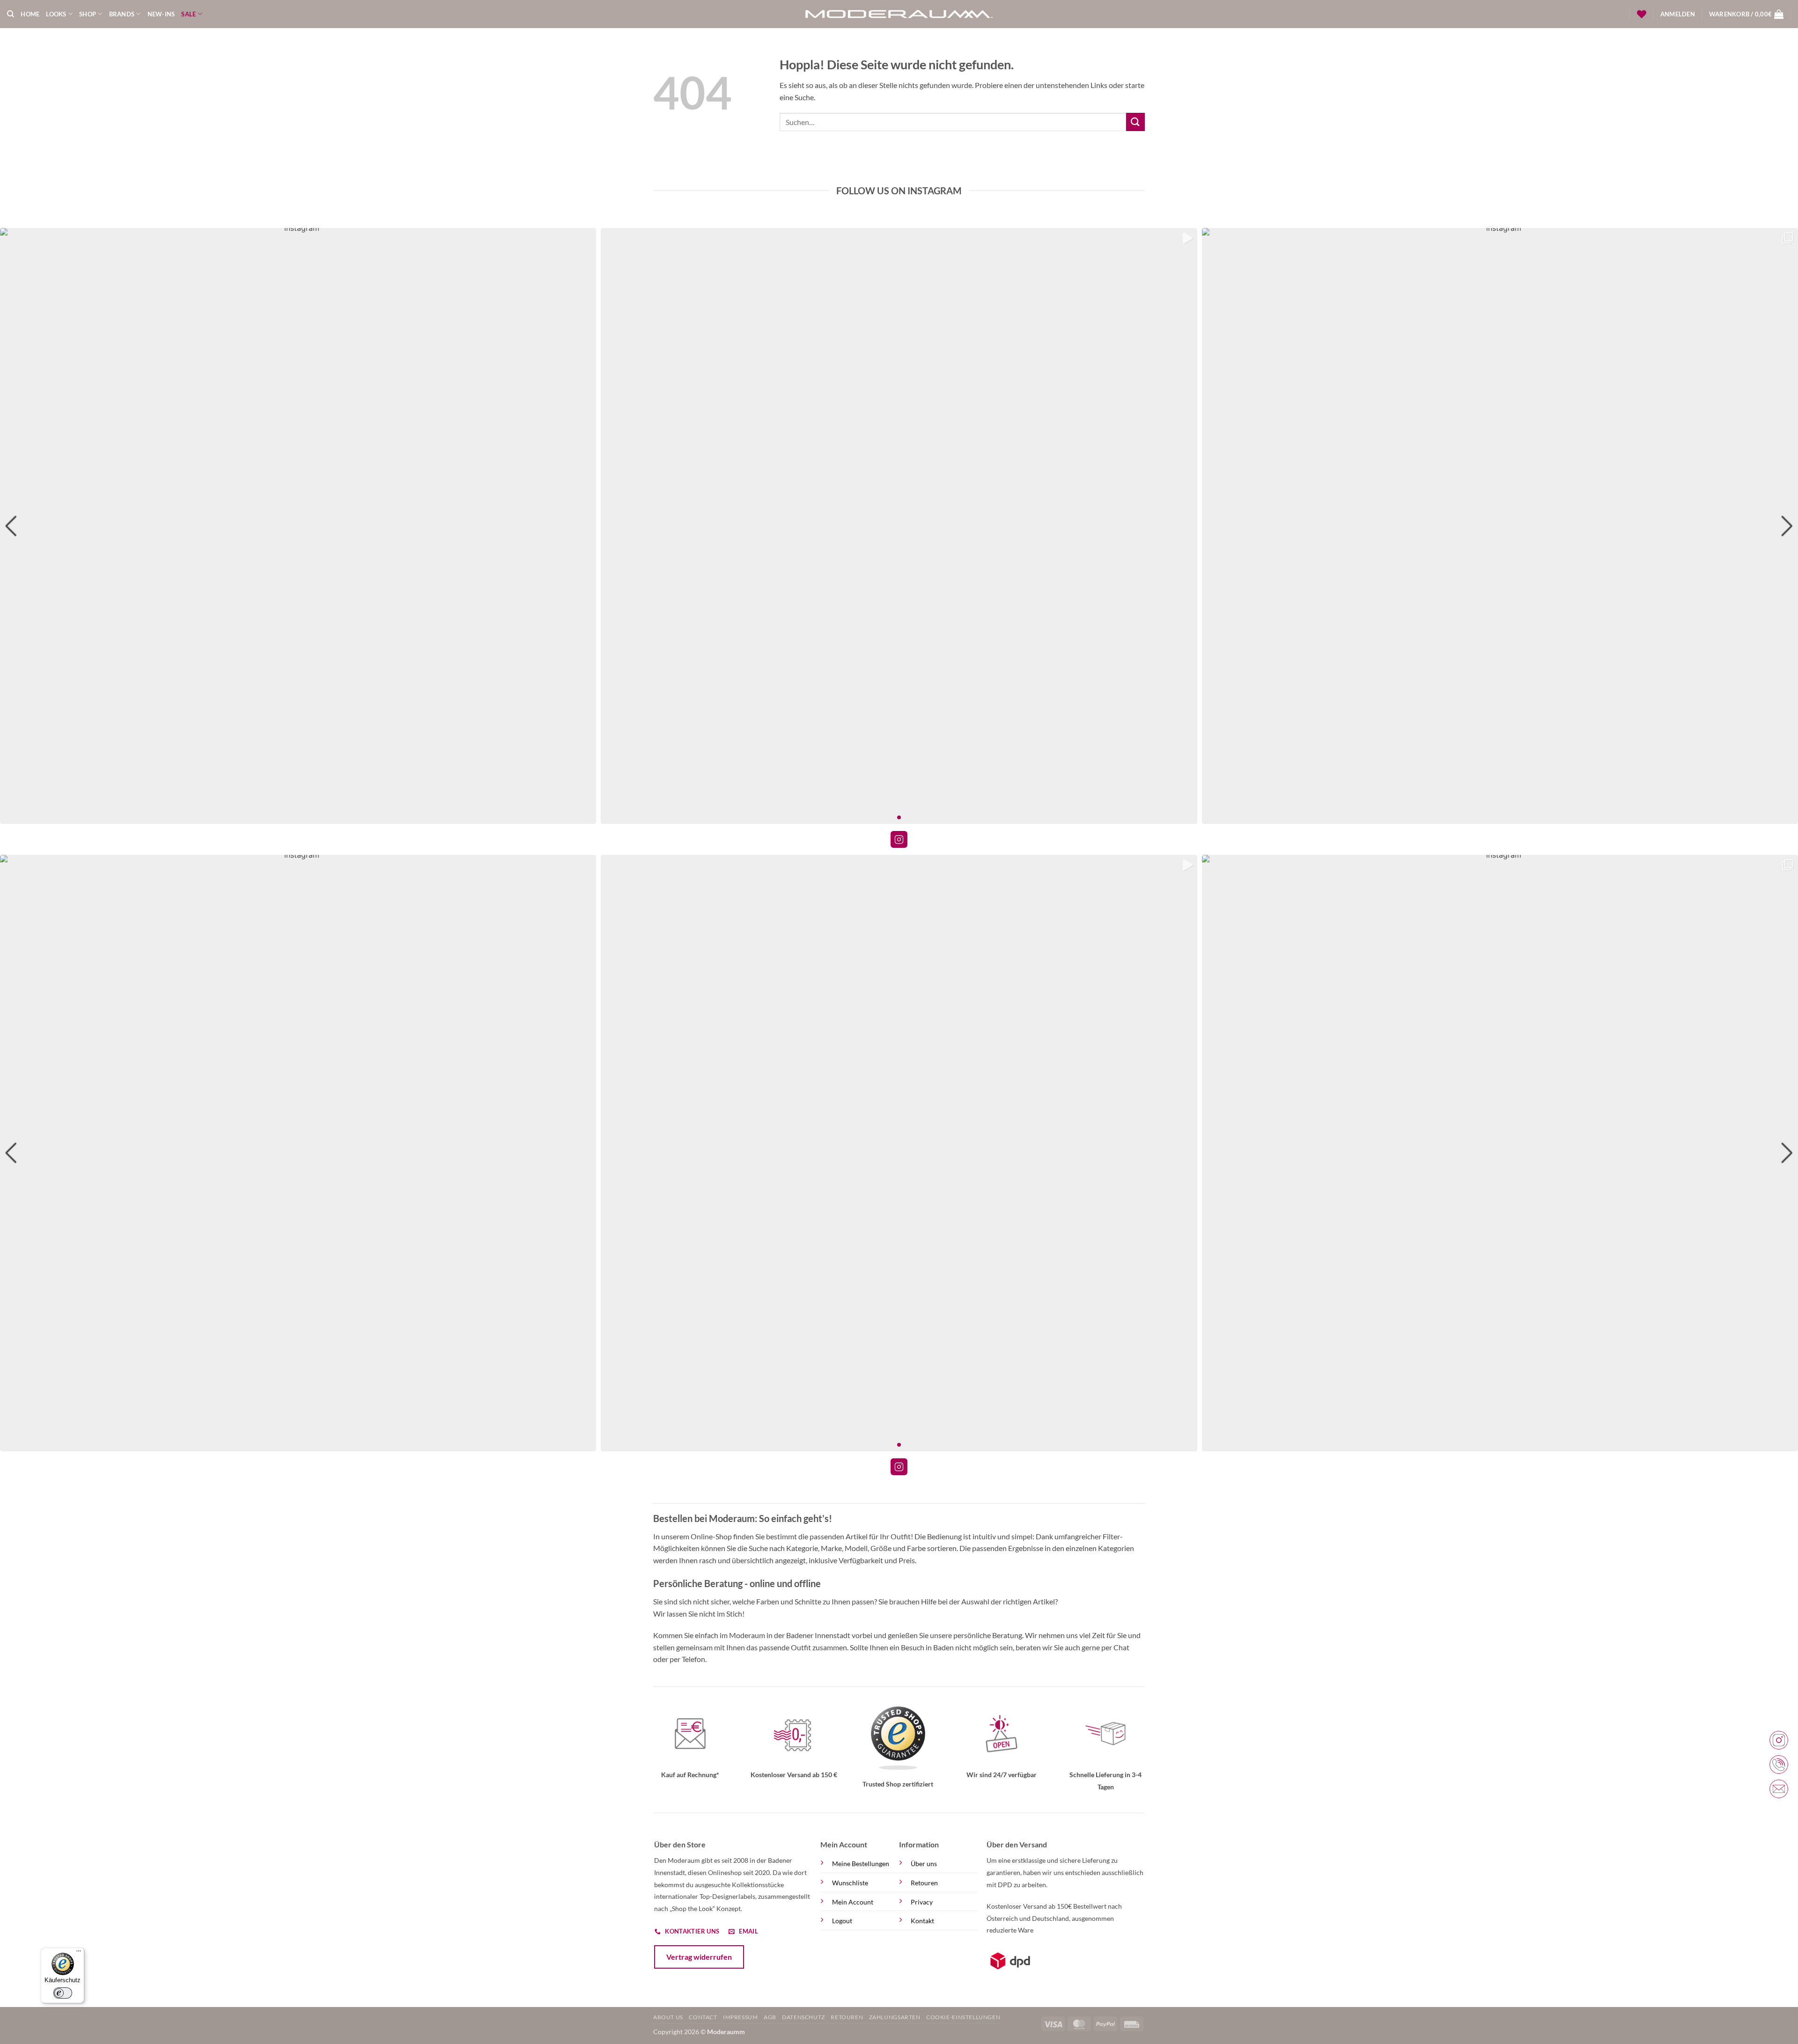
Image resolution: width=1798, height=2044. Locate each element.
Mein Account (853, 1902)
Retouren (924, 1883)
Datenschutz (803, 2017)
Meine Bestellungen (861, 1864)
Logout (842, 1921)
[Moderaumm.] (899, 14)
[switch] (63, 1993)
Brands (122, 14)
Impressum (741, 2017)
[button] (1678, 14)
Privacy (922, 1902)
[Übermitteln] (1135, 122)
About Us (668, 2017)
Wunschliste (850, 1883)
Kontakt (922, 1921)
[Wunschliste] (1642, 14)
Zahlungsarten (895, 2017)
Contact (703, 2017)
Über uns (924, 1864)
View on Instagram (899, 839)
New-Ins (161, 14)
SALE (188, 14)
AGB (770, 2017)
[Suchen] (11, 14)
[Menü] (79, 1953)
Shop (88, 14)
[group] (298, 526)
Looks (56, 14)
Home (30, 14)
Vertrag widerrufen (699, 1957)
